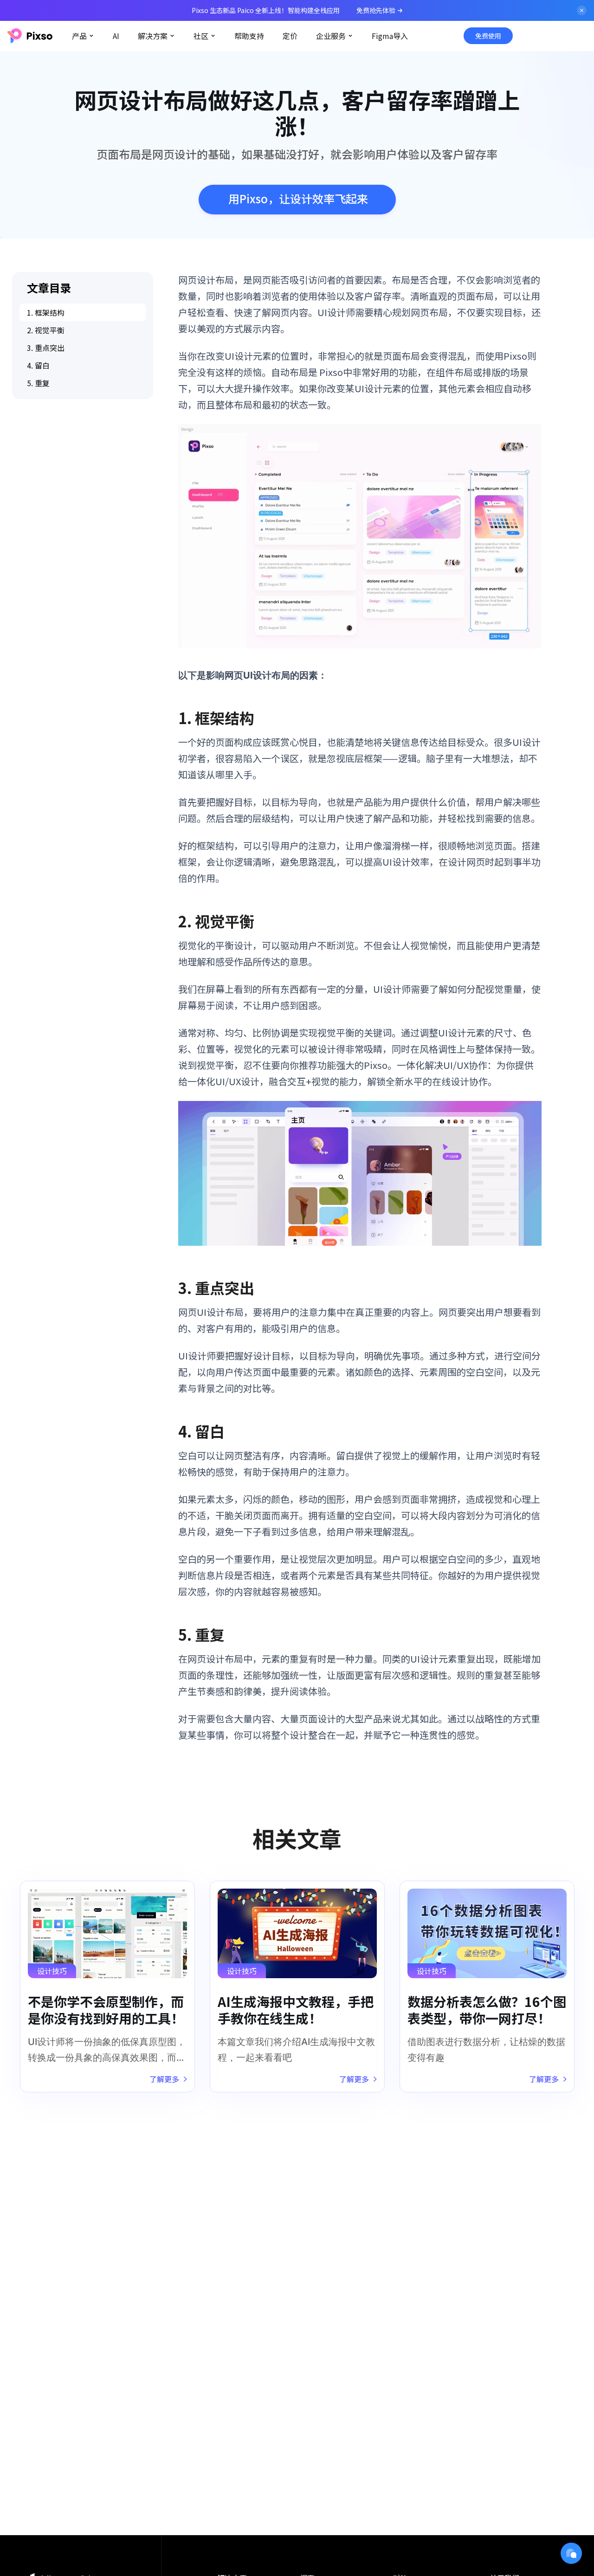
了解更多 (164, 2079)
